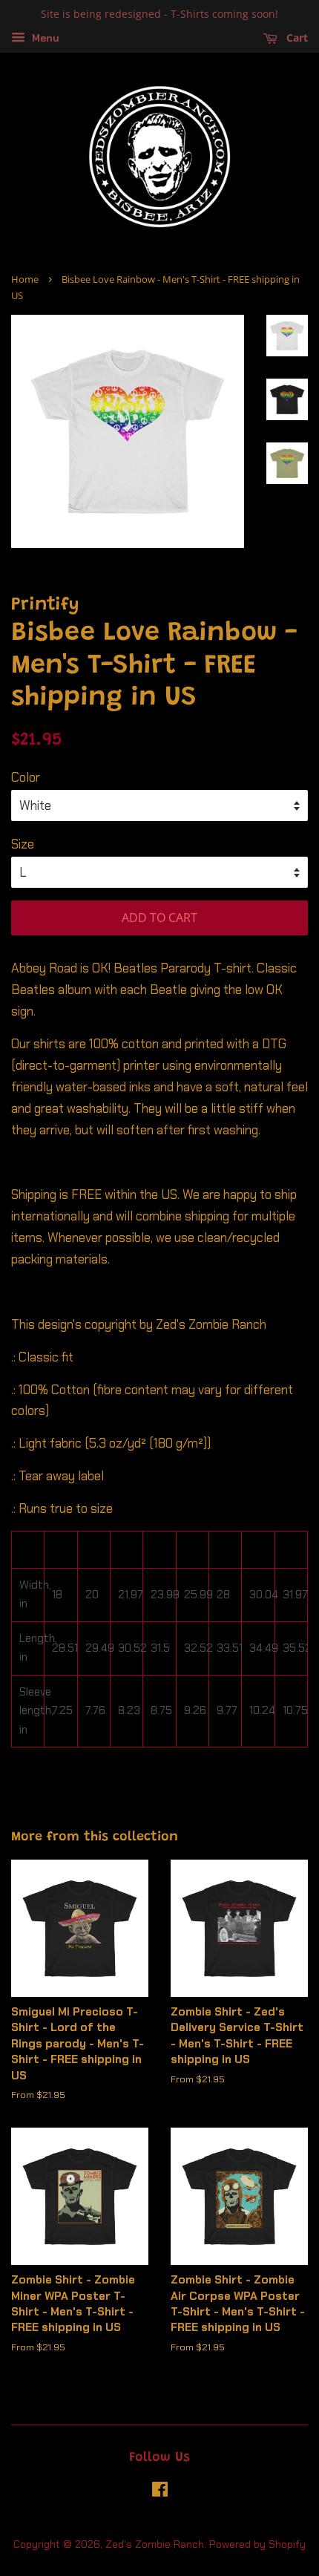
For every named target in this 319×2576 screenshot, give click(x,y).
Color (26, 777)
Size (23, 844)
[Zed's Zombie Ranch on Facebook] (160, 2492)
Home (25, 279)
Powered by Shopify (257, 2544)
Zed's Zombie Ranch (155, 2544)
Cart (296, 37)
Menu (44, 38)
